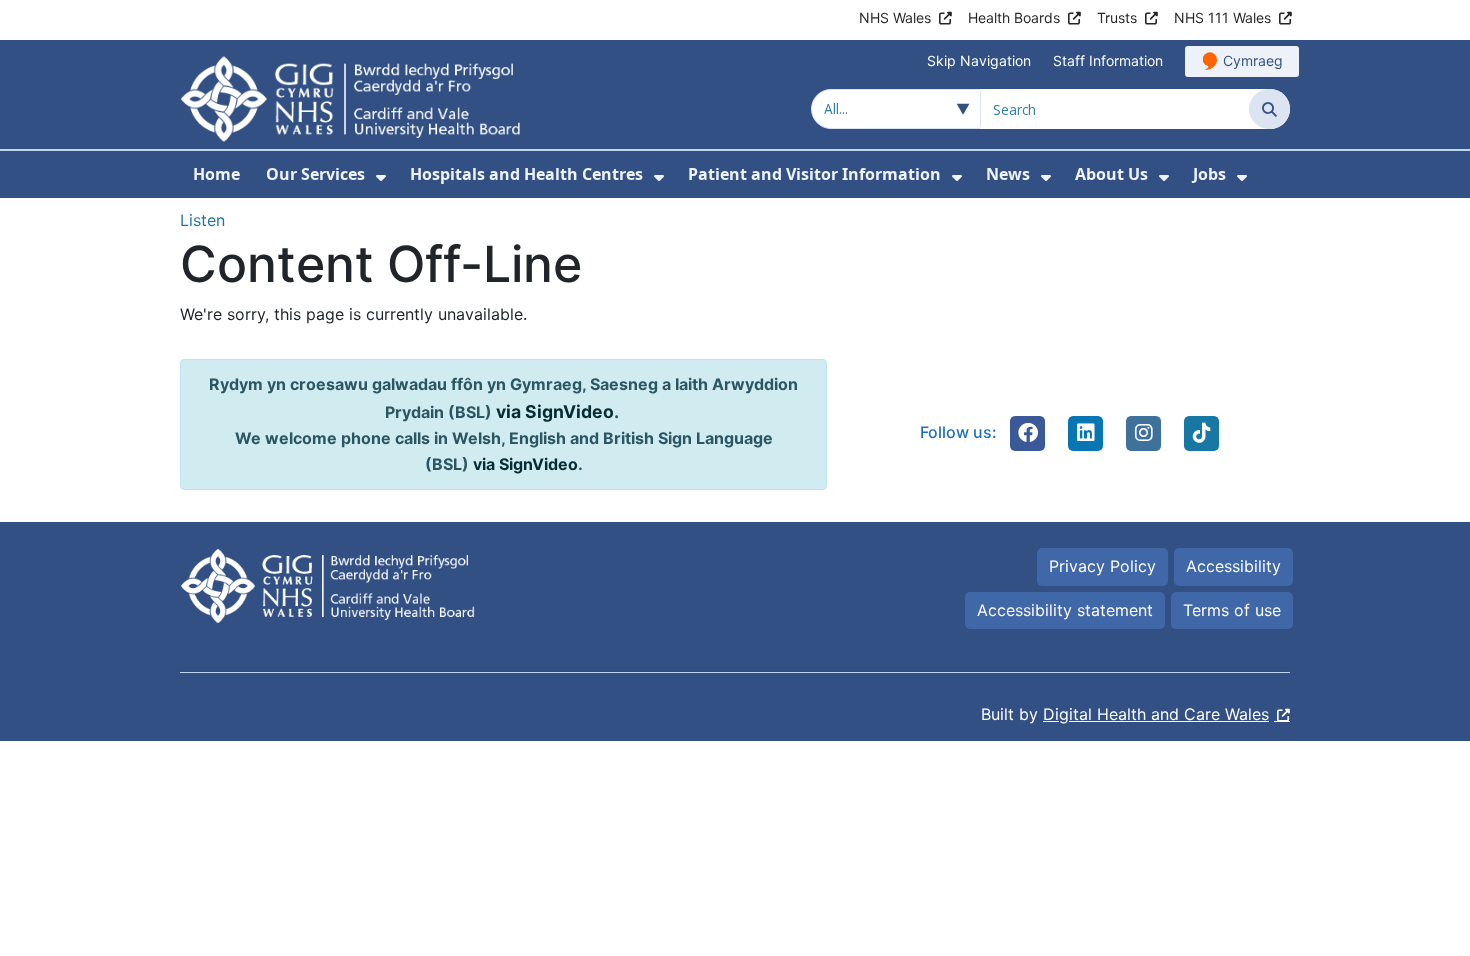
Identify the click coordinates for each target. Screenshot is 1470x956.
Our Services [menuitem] (315, 174)
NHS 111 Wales (1222, 17)
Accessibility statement (1065, 610)
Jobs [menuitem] (1209, 174)
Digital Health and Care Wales (1156, 714)
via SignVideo (555, 411)
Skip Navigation (979, 60)
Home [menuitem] (216, 174)
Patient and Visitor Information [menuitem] (814, 174)
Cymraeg (1253, 60)
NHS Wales (895, 17)
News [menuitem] (1008, 174)
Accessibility (1233, 566)
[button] (1028, 433)
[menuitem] (381, 177)
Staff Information (1108, 60)
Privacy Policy (1102, 566)
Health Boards (1014, 17)
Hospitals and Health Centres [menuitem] (526, 174)
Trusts (1117, 17)
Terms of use (1232, 610)
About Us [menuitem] (1111, 174)
